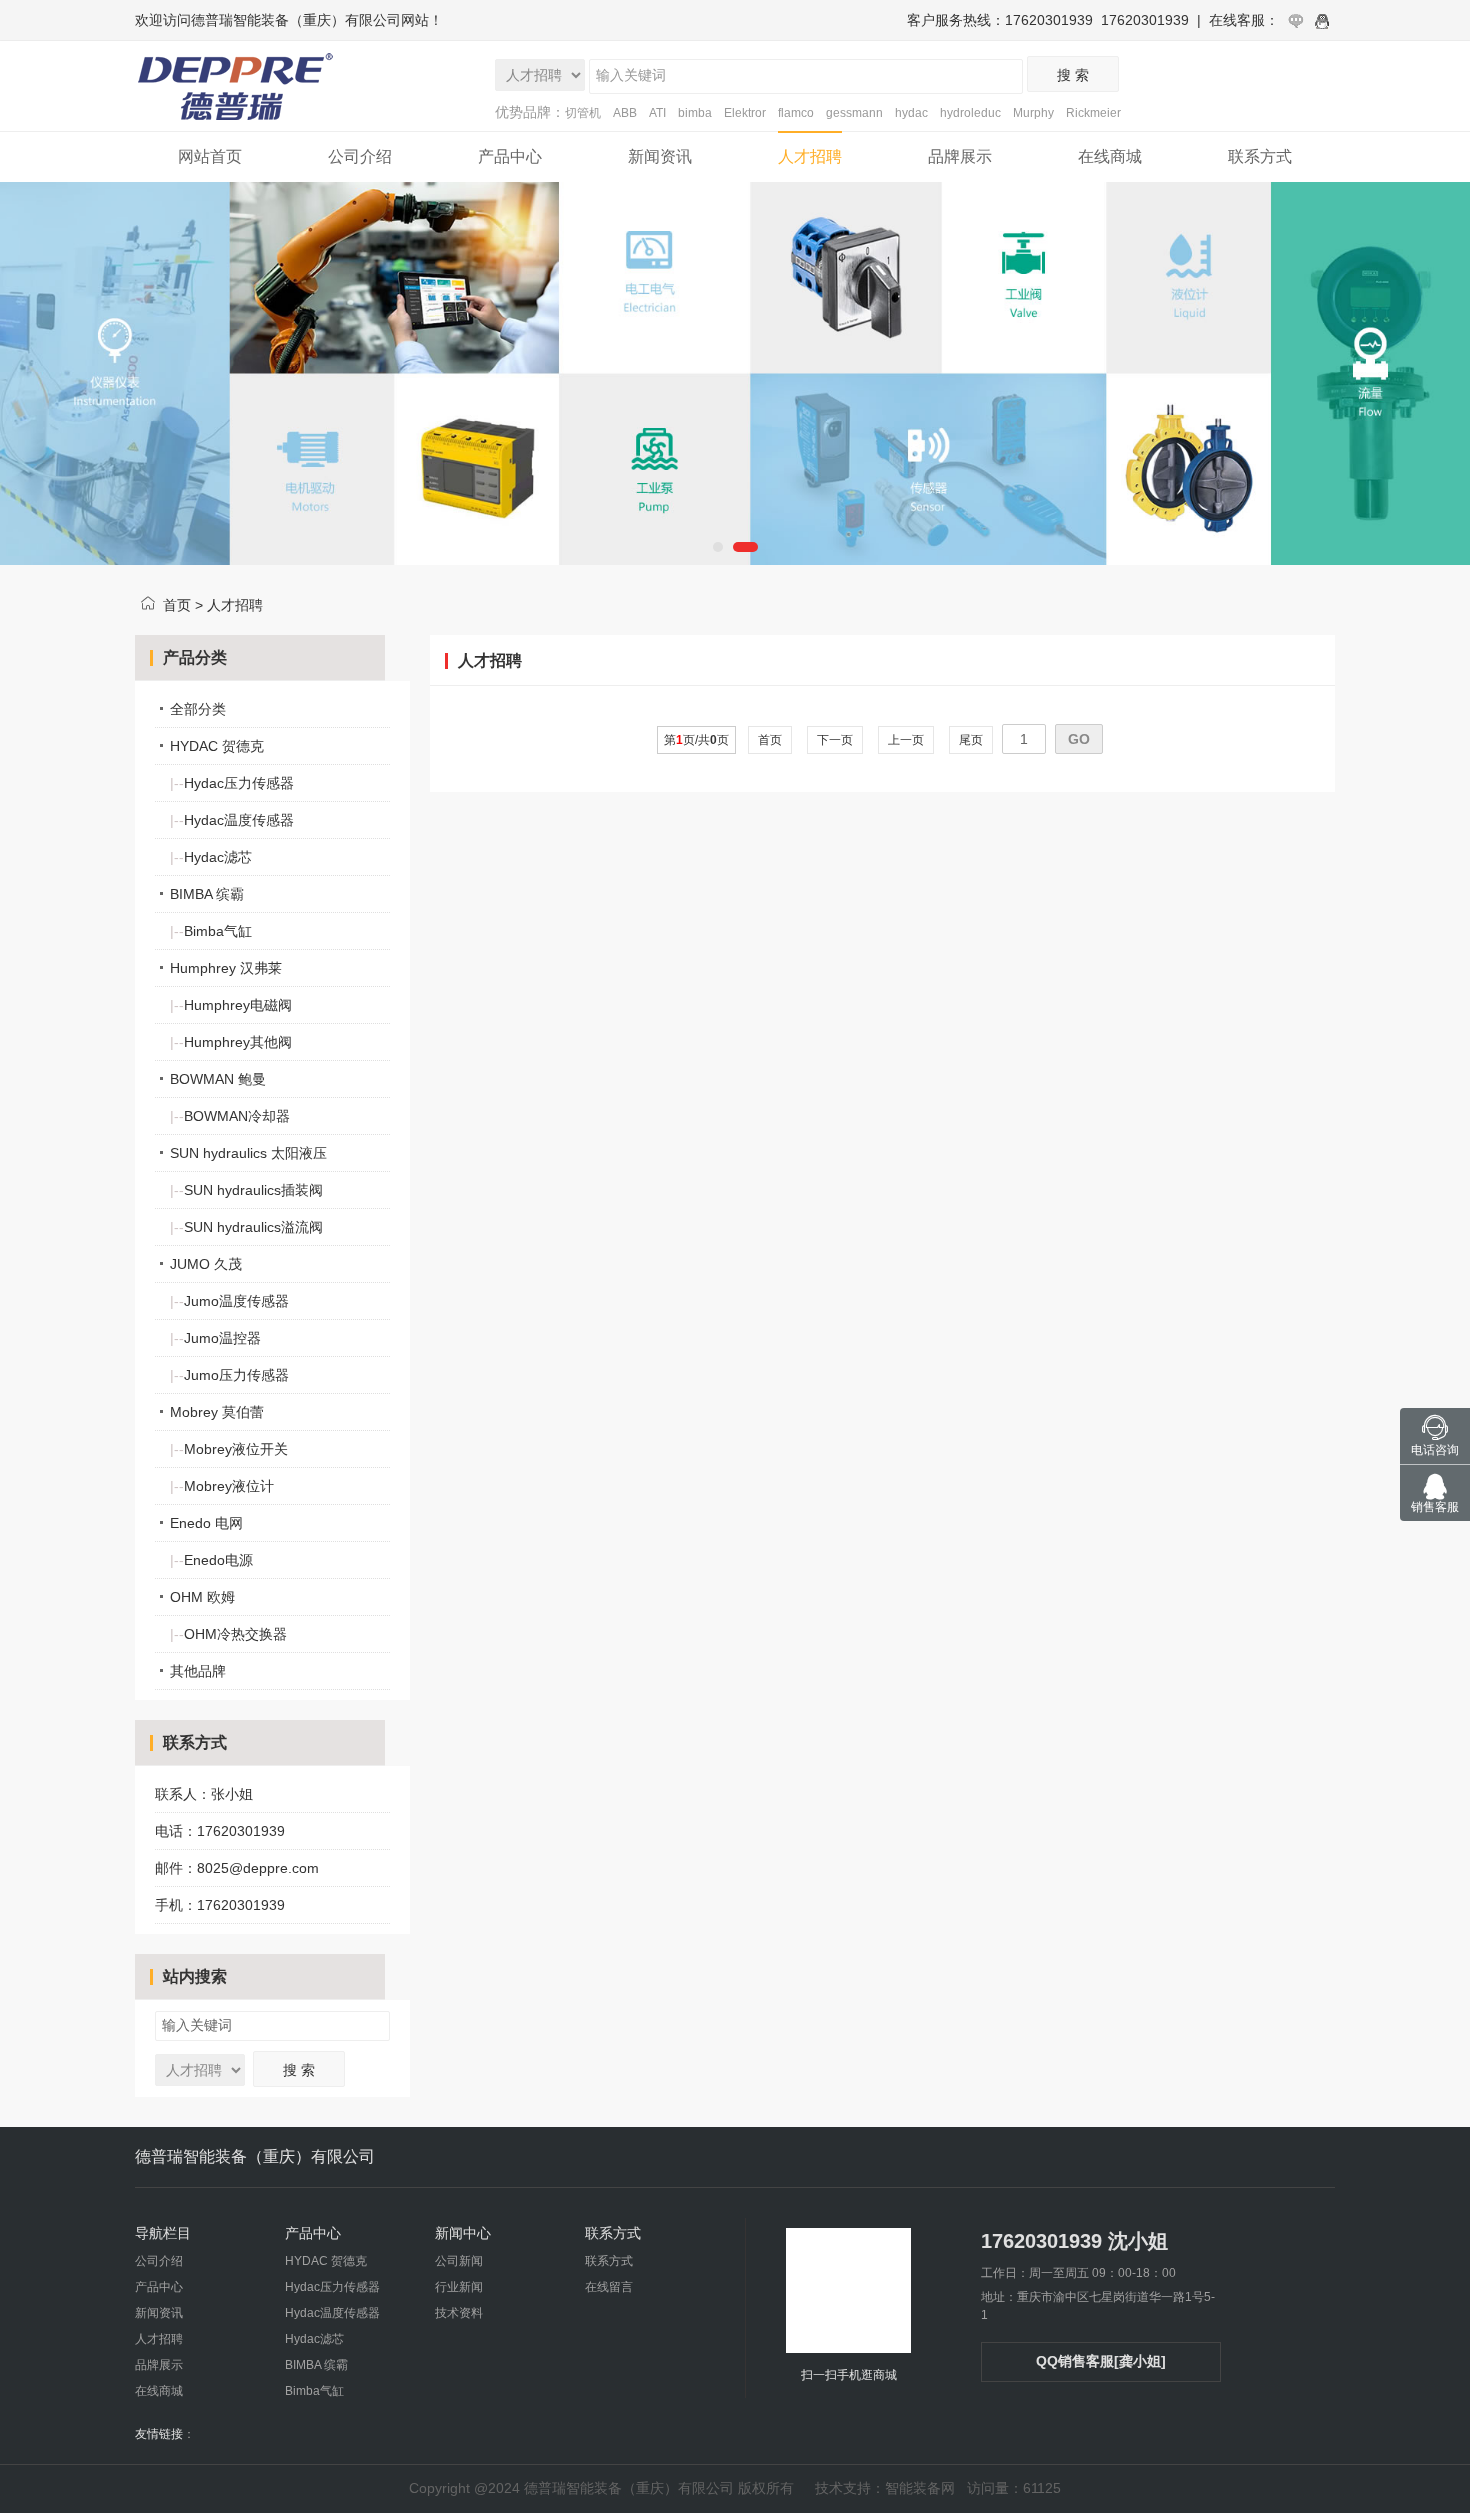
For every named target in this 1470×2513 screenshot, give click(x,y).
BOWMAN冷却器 (230, 1116)
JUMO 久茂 (206, 1264)
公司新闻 (459, 2261)
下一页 (835, 740)
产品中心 (510, 156)
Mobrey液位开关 (229, 1449)
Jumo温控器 (215, 1338)
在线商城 (1110, 156)
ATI (657, 113)
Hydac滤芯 (211, 857)
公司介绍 (360, 156)
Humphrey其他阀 (231, 1042)
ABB (625, 113)
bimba (695, 113)
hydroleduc (970, 113)
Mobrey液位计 (222, 1486)
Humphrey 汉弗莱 (226, 968)
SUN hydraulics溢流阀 (246, 1227)
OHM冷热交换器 (228, 1634)
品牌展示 (960, 156)
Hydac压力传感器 (232, 783)
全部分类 (198, 709)
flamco (796, 113)
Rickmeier (1093, 113)
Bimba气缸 (211, 931)
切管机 (583, 113)
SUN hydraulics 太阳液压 (248, 1153)
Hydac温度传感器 (232, 820)
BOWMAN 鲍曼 (218, 1079)
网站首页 (210, 156)
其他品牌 (198, 1671)
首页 (177, 605)
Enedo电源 (211, 1560)
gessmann (854, 113)
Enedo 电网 (206, 1523)
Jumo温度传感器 (229, 1301)
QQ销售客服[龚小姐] (1101, 2361)
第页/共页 (696, 740)
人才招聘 (810, 156)
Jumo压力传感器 (229, 1375)
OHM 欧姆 (202, 1597)
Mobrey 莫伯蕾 (217, 1412)
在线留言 (609, 2287)
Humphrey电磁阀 (231, 1005)
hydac (911, 113)
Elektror (745, 113)
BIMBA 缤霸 (207, 894)
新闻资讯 (660, 156)
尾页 (971, 740)
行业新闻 (459, 2287)
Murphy (1033, 113)
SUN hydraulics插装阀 (246, 1190)
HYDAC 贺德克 (217, 746)
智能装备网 (920, 2488)
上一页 (906, 740)
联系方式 (1260, 156)
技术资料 (459, 2313)
